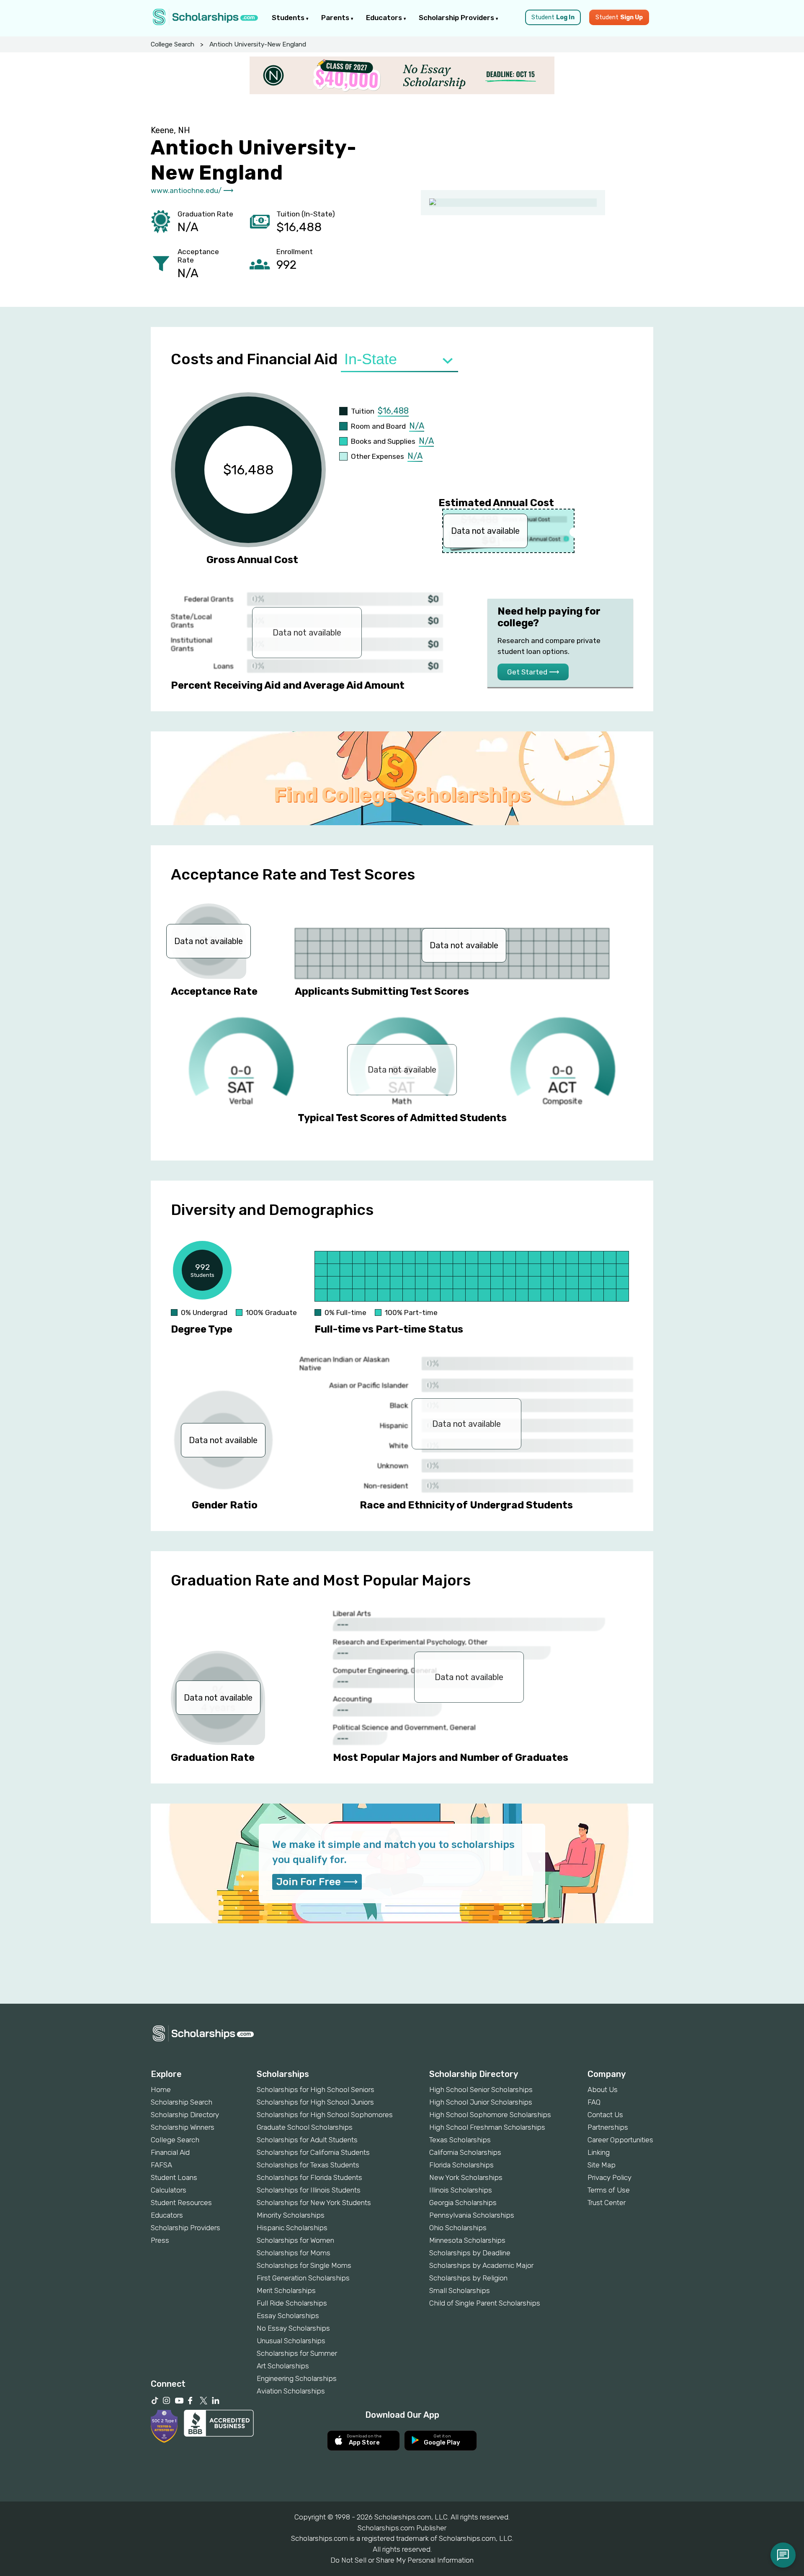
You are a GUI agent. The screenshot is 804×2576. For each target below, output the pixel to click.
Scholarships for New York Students (314, 2203)
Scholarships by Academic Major (481, 2265)
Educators (385, 18)
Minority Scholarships (291, 2215)
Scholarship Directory (185, 2115)
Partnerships (608, 2127)
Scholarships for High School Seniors (316, 2090)
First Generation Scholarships (303, 2278)
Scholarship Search (182, 2102)
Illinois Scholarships (461, 2190)
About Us (603, 2090)
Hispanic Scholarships (292, 2228)
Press (160, 2240)
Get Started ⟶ (533, 672)
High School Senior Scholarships (481, 2090)
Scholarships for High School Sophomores (325, 2115)
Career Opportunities (620, 2140)
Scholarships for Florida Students (309, 2177)
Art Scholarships (283, 2366)
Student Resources (181, 2203)
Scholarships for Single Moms (304, 2265)
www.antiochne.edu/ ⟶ (192, 190)
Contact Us (605, 2115)
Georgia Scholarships (463, 2203)
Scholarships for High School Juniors (315, 2102)
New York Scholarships (466, 2177)
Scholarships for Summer (297, 2353)
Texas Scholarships (460, 2140)
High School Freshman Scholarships (487, 2127)
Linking (599, 2152)
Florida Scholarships (461, 2165)
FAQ (594, 2102)
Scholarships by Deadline (470, 2253)
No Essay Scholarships (293, 2328)
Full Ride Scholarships (292, 2303)
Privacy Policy (609, 2177)
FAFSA (161, 2165)
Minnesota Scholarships (467, 2240)
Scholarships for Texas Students (308, 2165)
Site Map (602, 2165)
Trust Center (607, 2203)
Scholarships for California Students (313, 2152)
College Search (173, 44)
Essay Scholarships (288, 2316)
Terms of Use (609, 2190)
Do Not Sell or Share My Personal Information (402, 2560)
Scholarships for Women (295, 2240)
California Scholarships (465, 2152)
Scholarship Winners (183, 2127)
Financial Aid (170, 2152)
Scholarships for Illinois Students (309, 2190)
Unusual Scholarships (291, 2341)
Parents (336, 18)
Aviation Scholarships (291, 2391)
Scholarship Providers (457, 18)
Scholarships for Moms (294, 2253)
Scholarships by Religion (468, 2278)
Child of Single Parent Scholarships (485, 2303)
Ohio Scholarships (458, 2228)
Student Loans (174, 2177)
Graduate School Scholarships (305, 2127)
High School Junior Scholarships (481, 2102)
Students (289, 18)
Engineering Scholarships (297, 2378)
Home (161, 2090)
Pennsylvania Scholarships (472, 2215)
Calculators (169, 2190)
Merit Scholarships (286, 2290)
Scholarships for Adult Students (307, 2140)
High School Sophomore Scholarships (490, 2115)
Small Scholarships (460, 2290)
